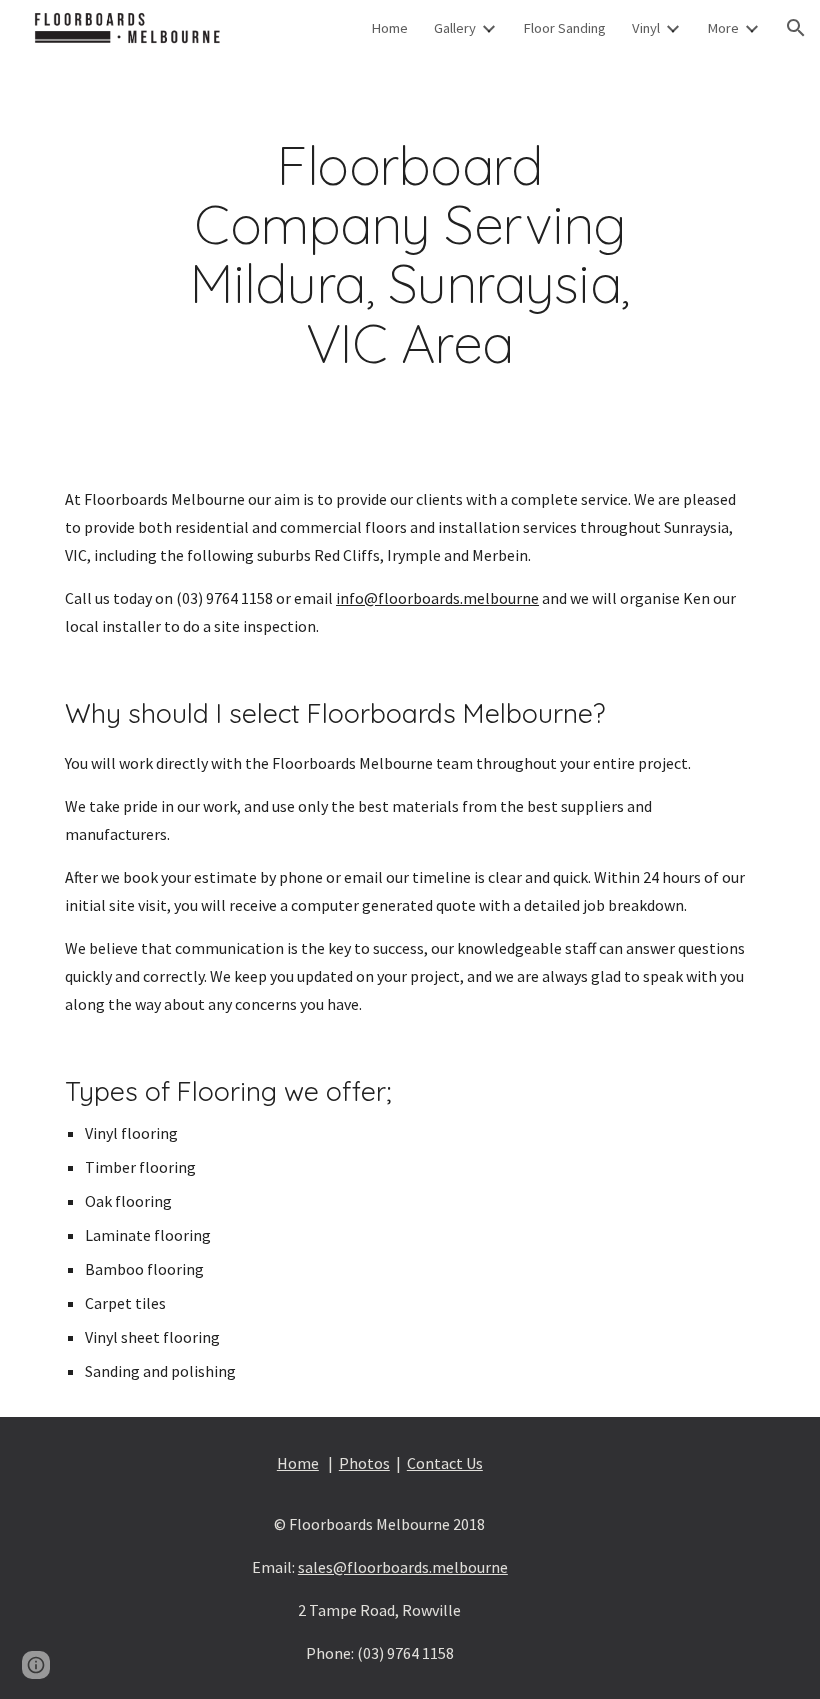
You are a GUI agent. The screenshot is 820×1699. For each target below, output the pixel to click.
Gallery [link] (455, 28)
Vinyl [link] (646, 28)
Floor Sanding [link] (564, 28)
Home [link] (389, 28)
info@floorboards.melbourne (437, 598)
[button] (796, 28)
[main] (409, 254)
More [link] (723, 28)
